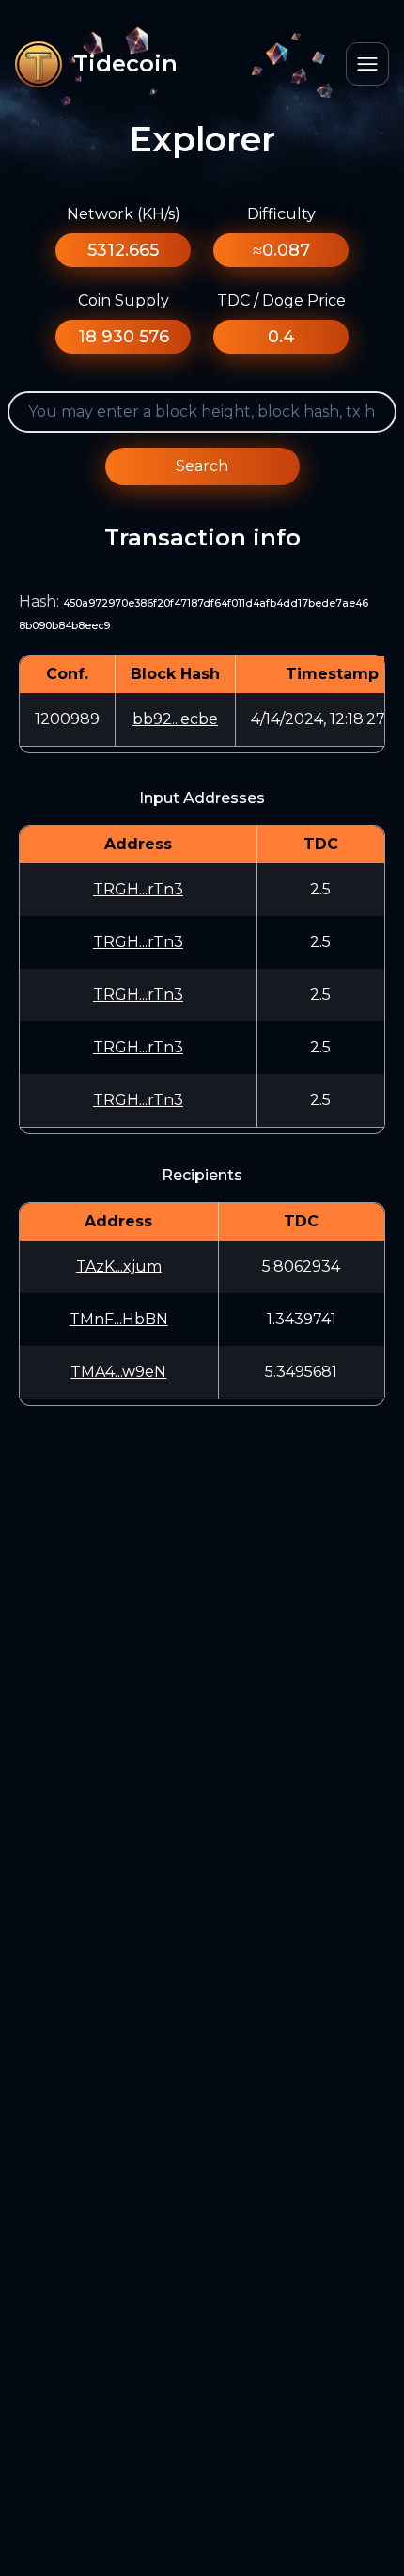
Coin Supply (124, 300)
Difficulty (281, 214)
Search (202, 466)
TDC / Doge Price (281, 300)
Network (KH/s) (124, 214)
